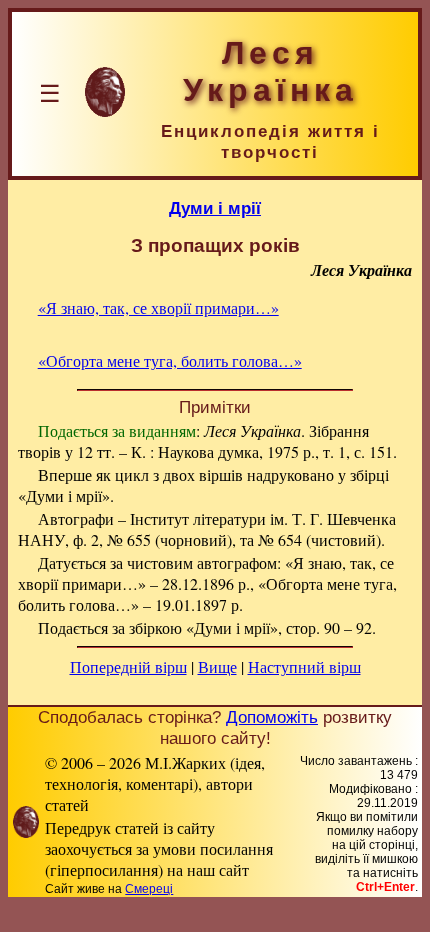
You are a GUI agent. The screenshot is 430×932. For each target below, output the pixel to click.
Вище (217, 666)
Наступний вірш (304, 666)
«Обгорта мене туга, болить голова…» (170, 360)
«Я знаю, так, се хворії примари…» (158, 307)
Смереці (149, 889)
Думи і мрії (215, 208)
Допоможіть (272, 717)
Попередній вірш (128, 666)
